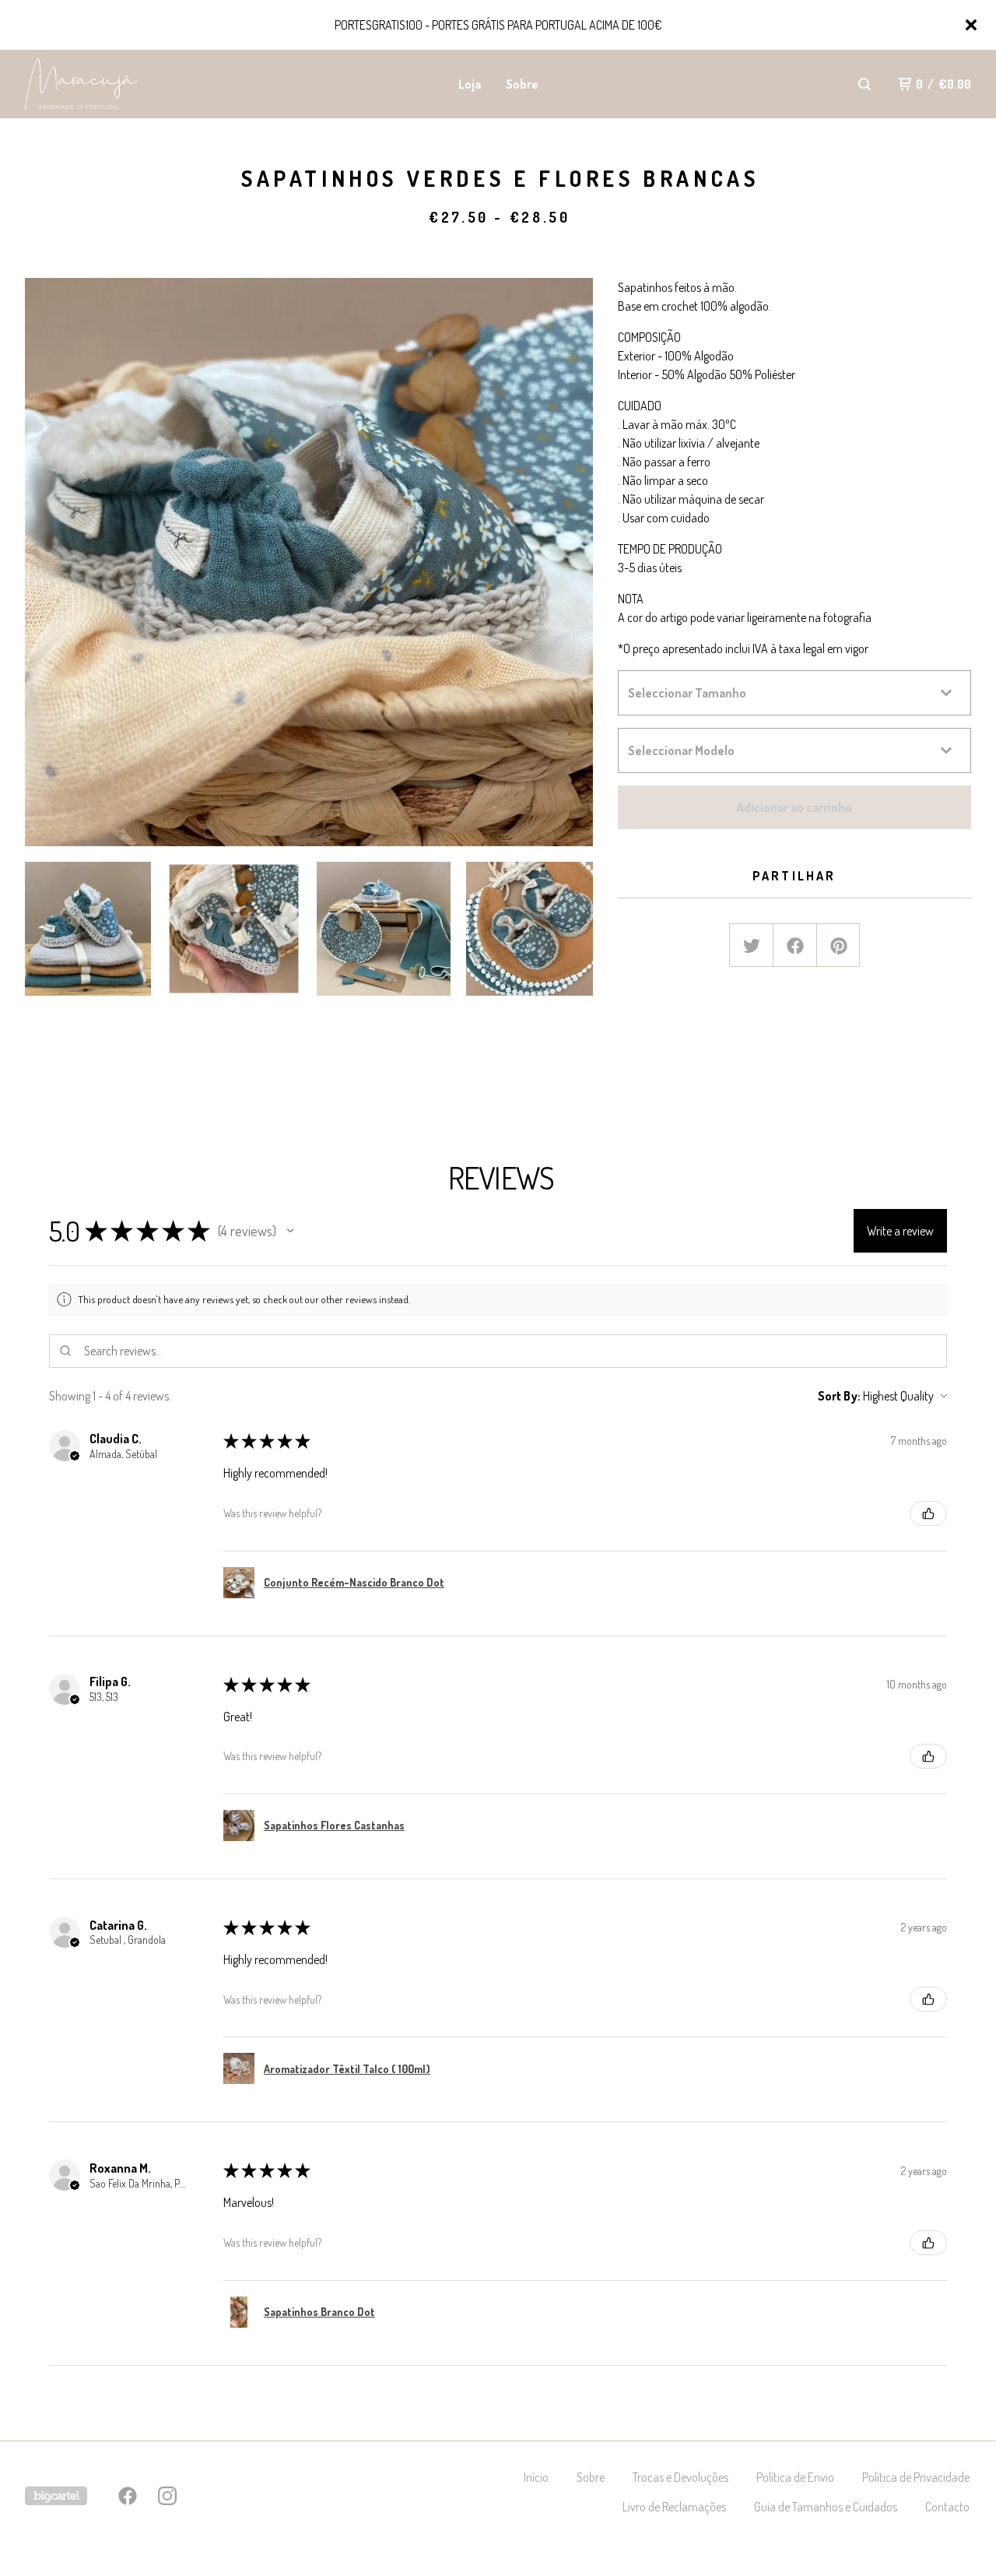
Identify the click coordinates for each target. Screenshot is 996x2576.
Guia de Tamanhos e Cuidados (826, 2507)
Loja (470, 84)
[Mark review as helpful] (928, 1513)
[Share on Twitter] (752, 946)
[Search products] (864, 84)
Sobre (522, 84)
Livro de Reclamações (674, 2507)
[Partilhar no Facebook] (795, 946)
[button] (290, 1231)
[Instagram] (167, 2496)
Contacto (947, 2507)
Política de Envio (795, 2477)
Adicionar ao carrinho (794, 807)
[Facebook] (128, 2496)
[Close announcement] (971, 25)
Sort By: (839, 1396)
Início (536, 2477)
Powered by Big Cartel (56, 2496)
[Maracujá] (106, 84)
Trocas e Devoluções (680, 2477)
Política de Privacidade (916, 2477)
